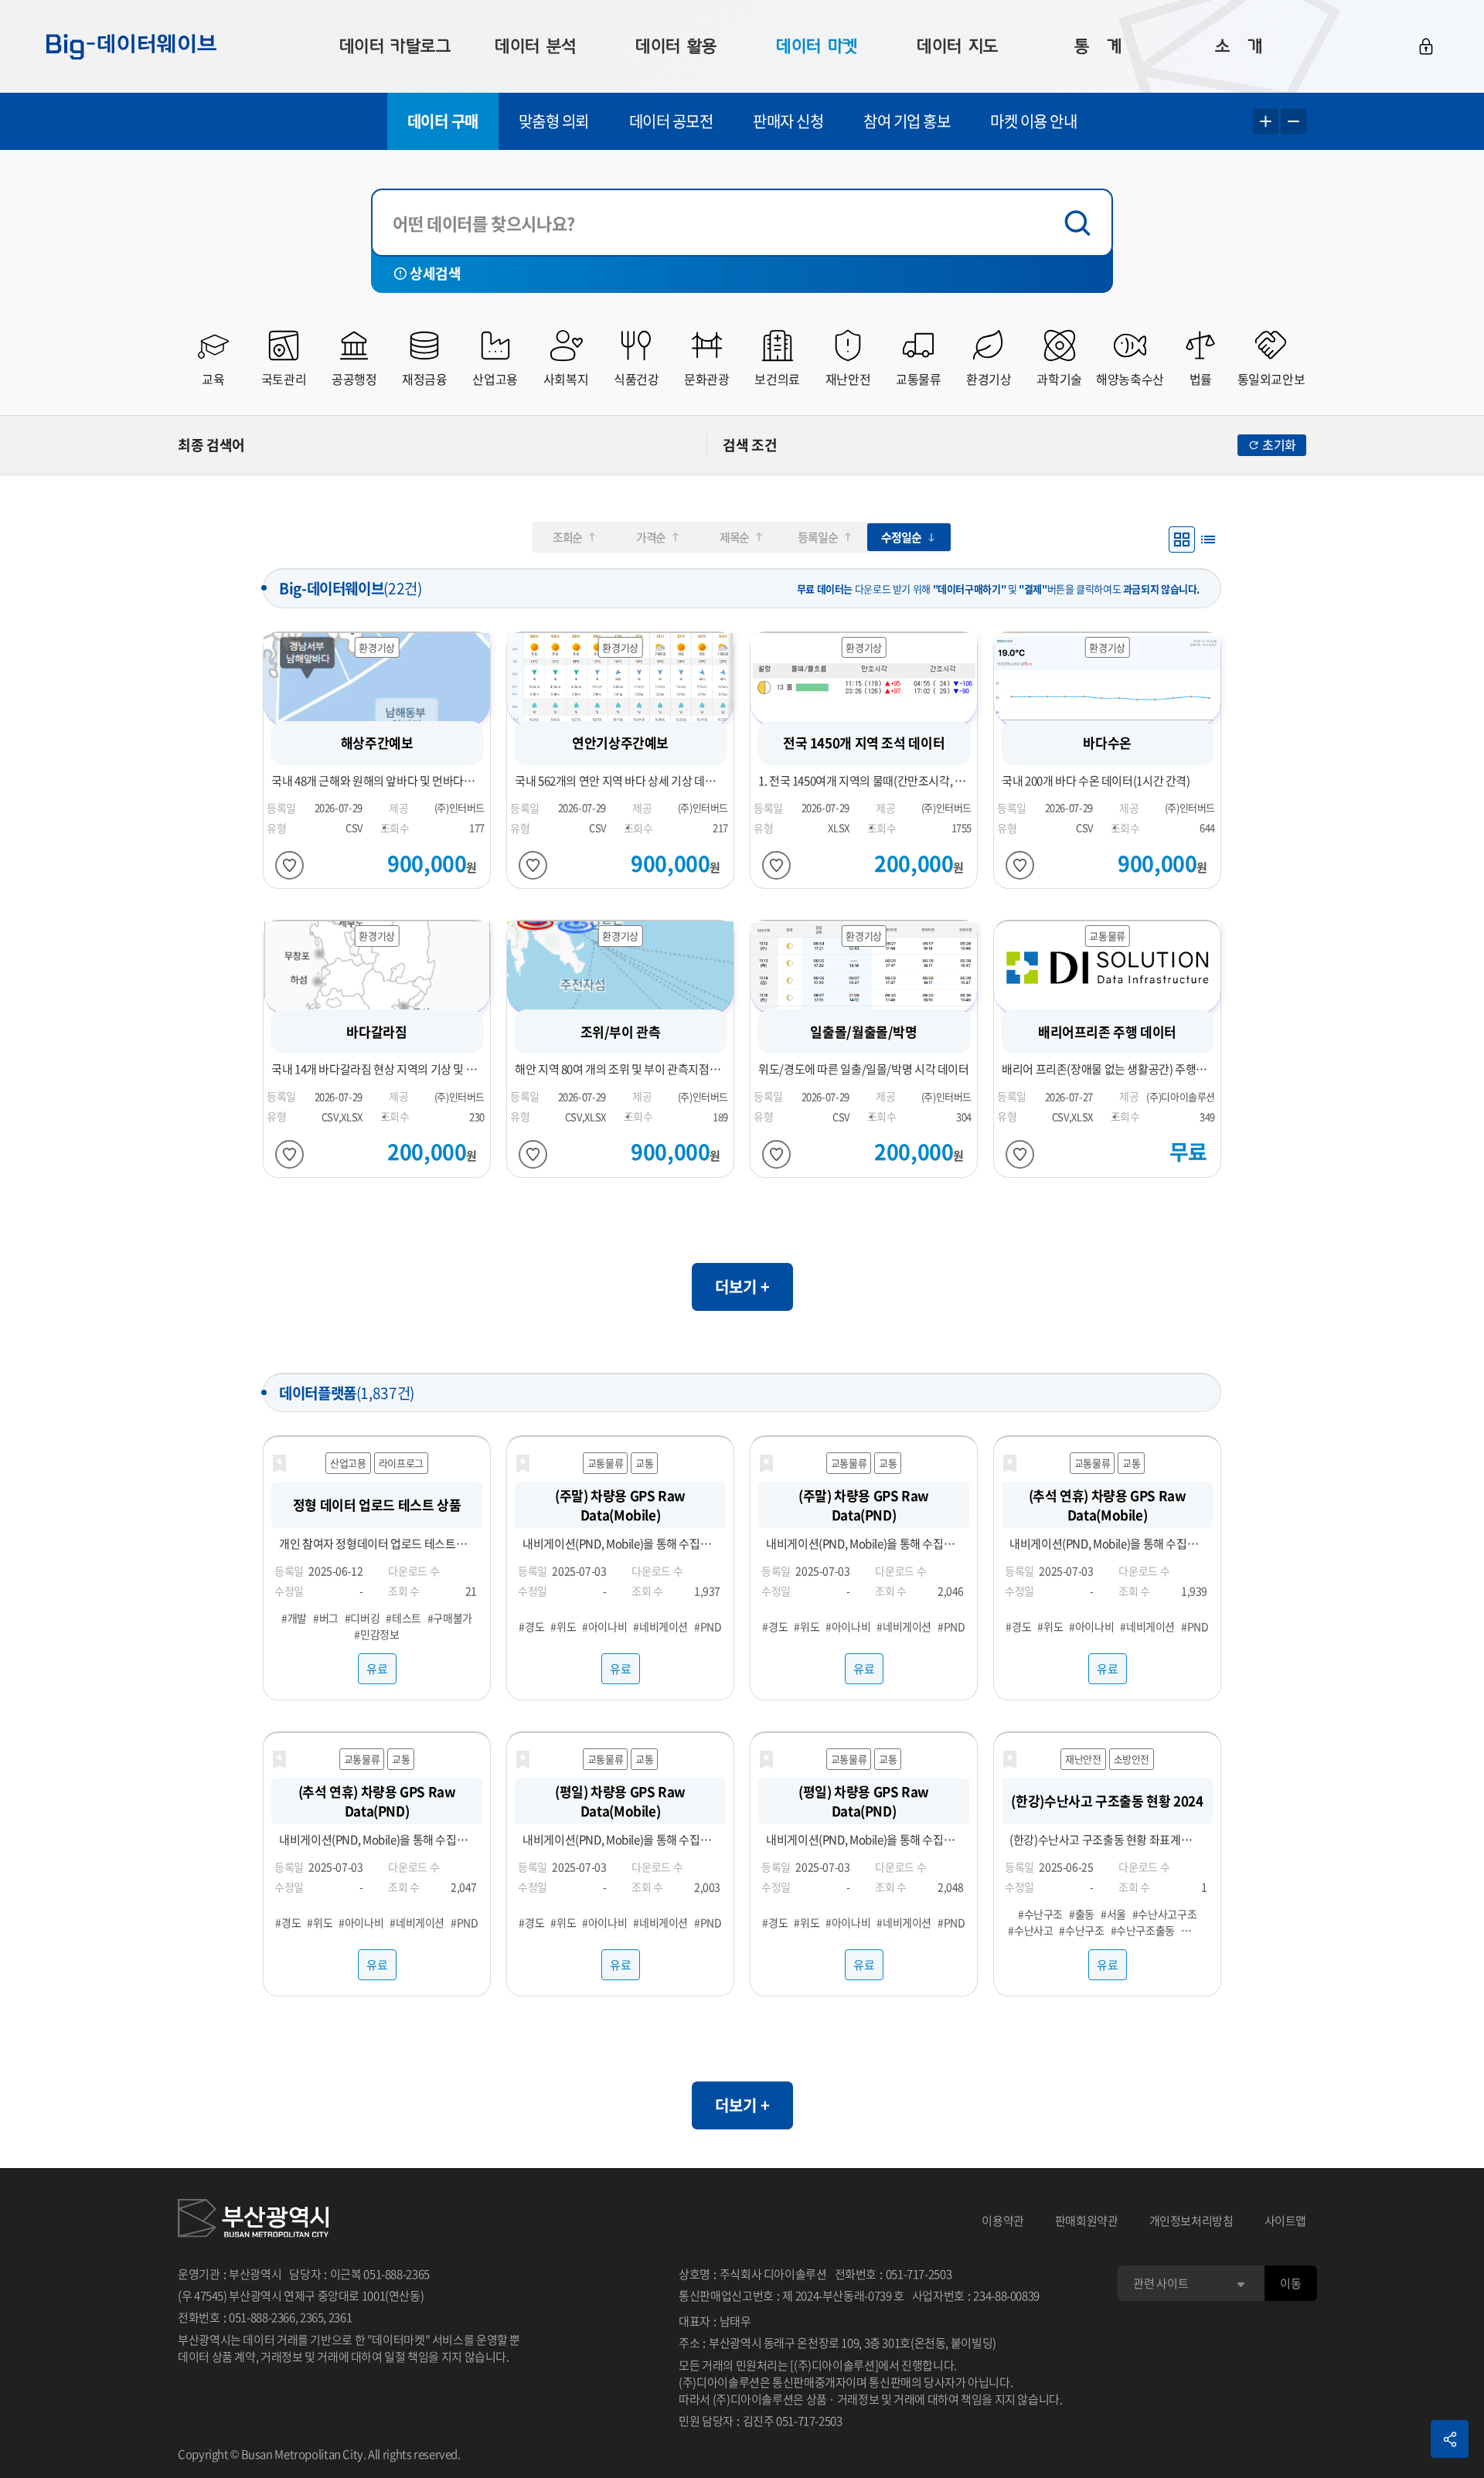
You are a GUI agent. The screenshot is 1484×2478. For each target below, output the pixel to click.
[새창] (253, 2221)
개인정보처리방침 (1191, 2221)
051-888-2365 (397, 2274)
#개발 (294, 1618)
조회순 (567, 537)
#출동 (1082, 1914)
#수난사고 (1030, 1930)
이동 (1290, 2283)
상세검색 (435, 273)
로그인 (1426, 46)
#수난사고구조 (1164, 1914)
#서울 (1113, 1914)
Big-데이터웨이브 (131, 46)
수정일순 (901, 537)
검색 (1081, 223)
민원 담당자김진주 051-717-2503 (760, 2421)
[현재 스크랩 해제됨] (279, 1464)
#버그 (326, 1618)
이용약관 (1003, 2221)
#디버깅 (362, 1618)
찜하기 (289, 865)
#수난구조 (1040, 1914)
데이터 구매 (443, 121)
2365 (312, 2317)
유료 (377, 1669)
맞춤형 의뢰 (554, 121)
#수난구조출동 (1143, 1930)
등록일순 (817, 537)
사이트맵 (1286, 2221)
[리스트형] (1208, 540)
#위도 (563, 1625)
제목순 (734, 537)
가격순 (651, 537)
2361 (340, 2317)
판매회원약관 (1087, 2221)
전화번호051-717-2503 (893, 2274)
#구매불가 (450, 1618)
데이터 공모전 (671, 121)
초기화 (1279, 444)
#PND (708, 1625)
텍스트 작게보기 (1293, 122)
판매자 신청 (788, 121)
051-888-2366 (262, 2317)
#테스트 (403, 1618)
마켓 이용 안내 (1033, 121)
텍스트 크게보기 (1266, 122)
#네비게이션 (660, 1625)
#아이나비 (604, 1625)
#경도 (531, 1625)
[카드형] (1182, 540)
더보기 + (742, 1287)
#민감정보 (376, 1634)
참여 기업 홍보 (907, 121)
